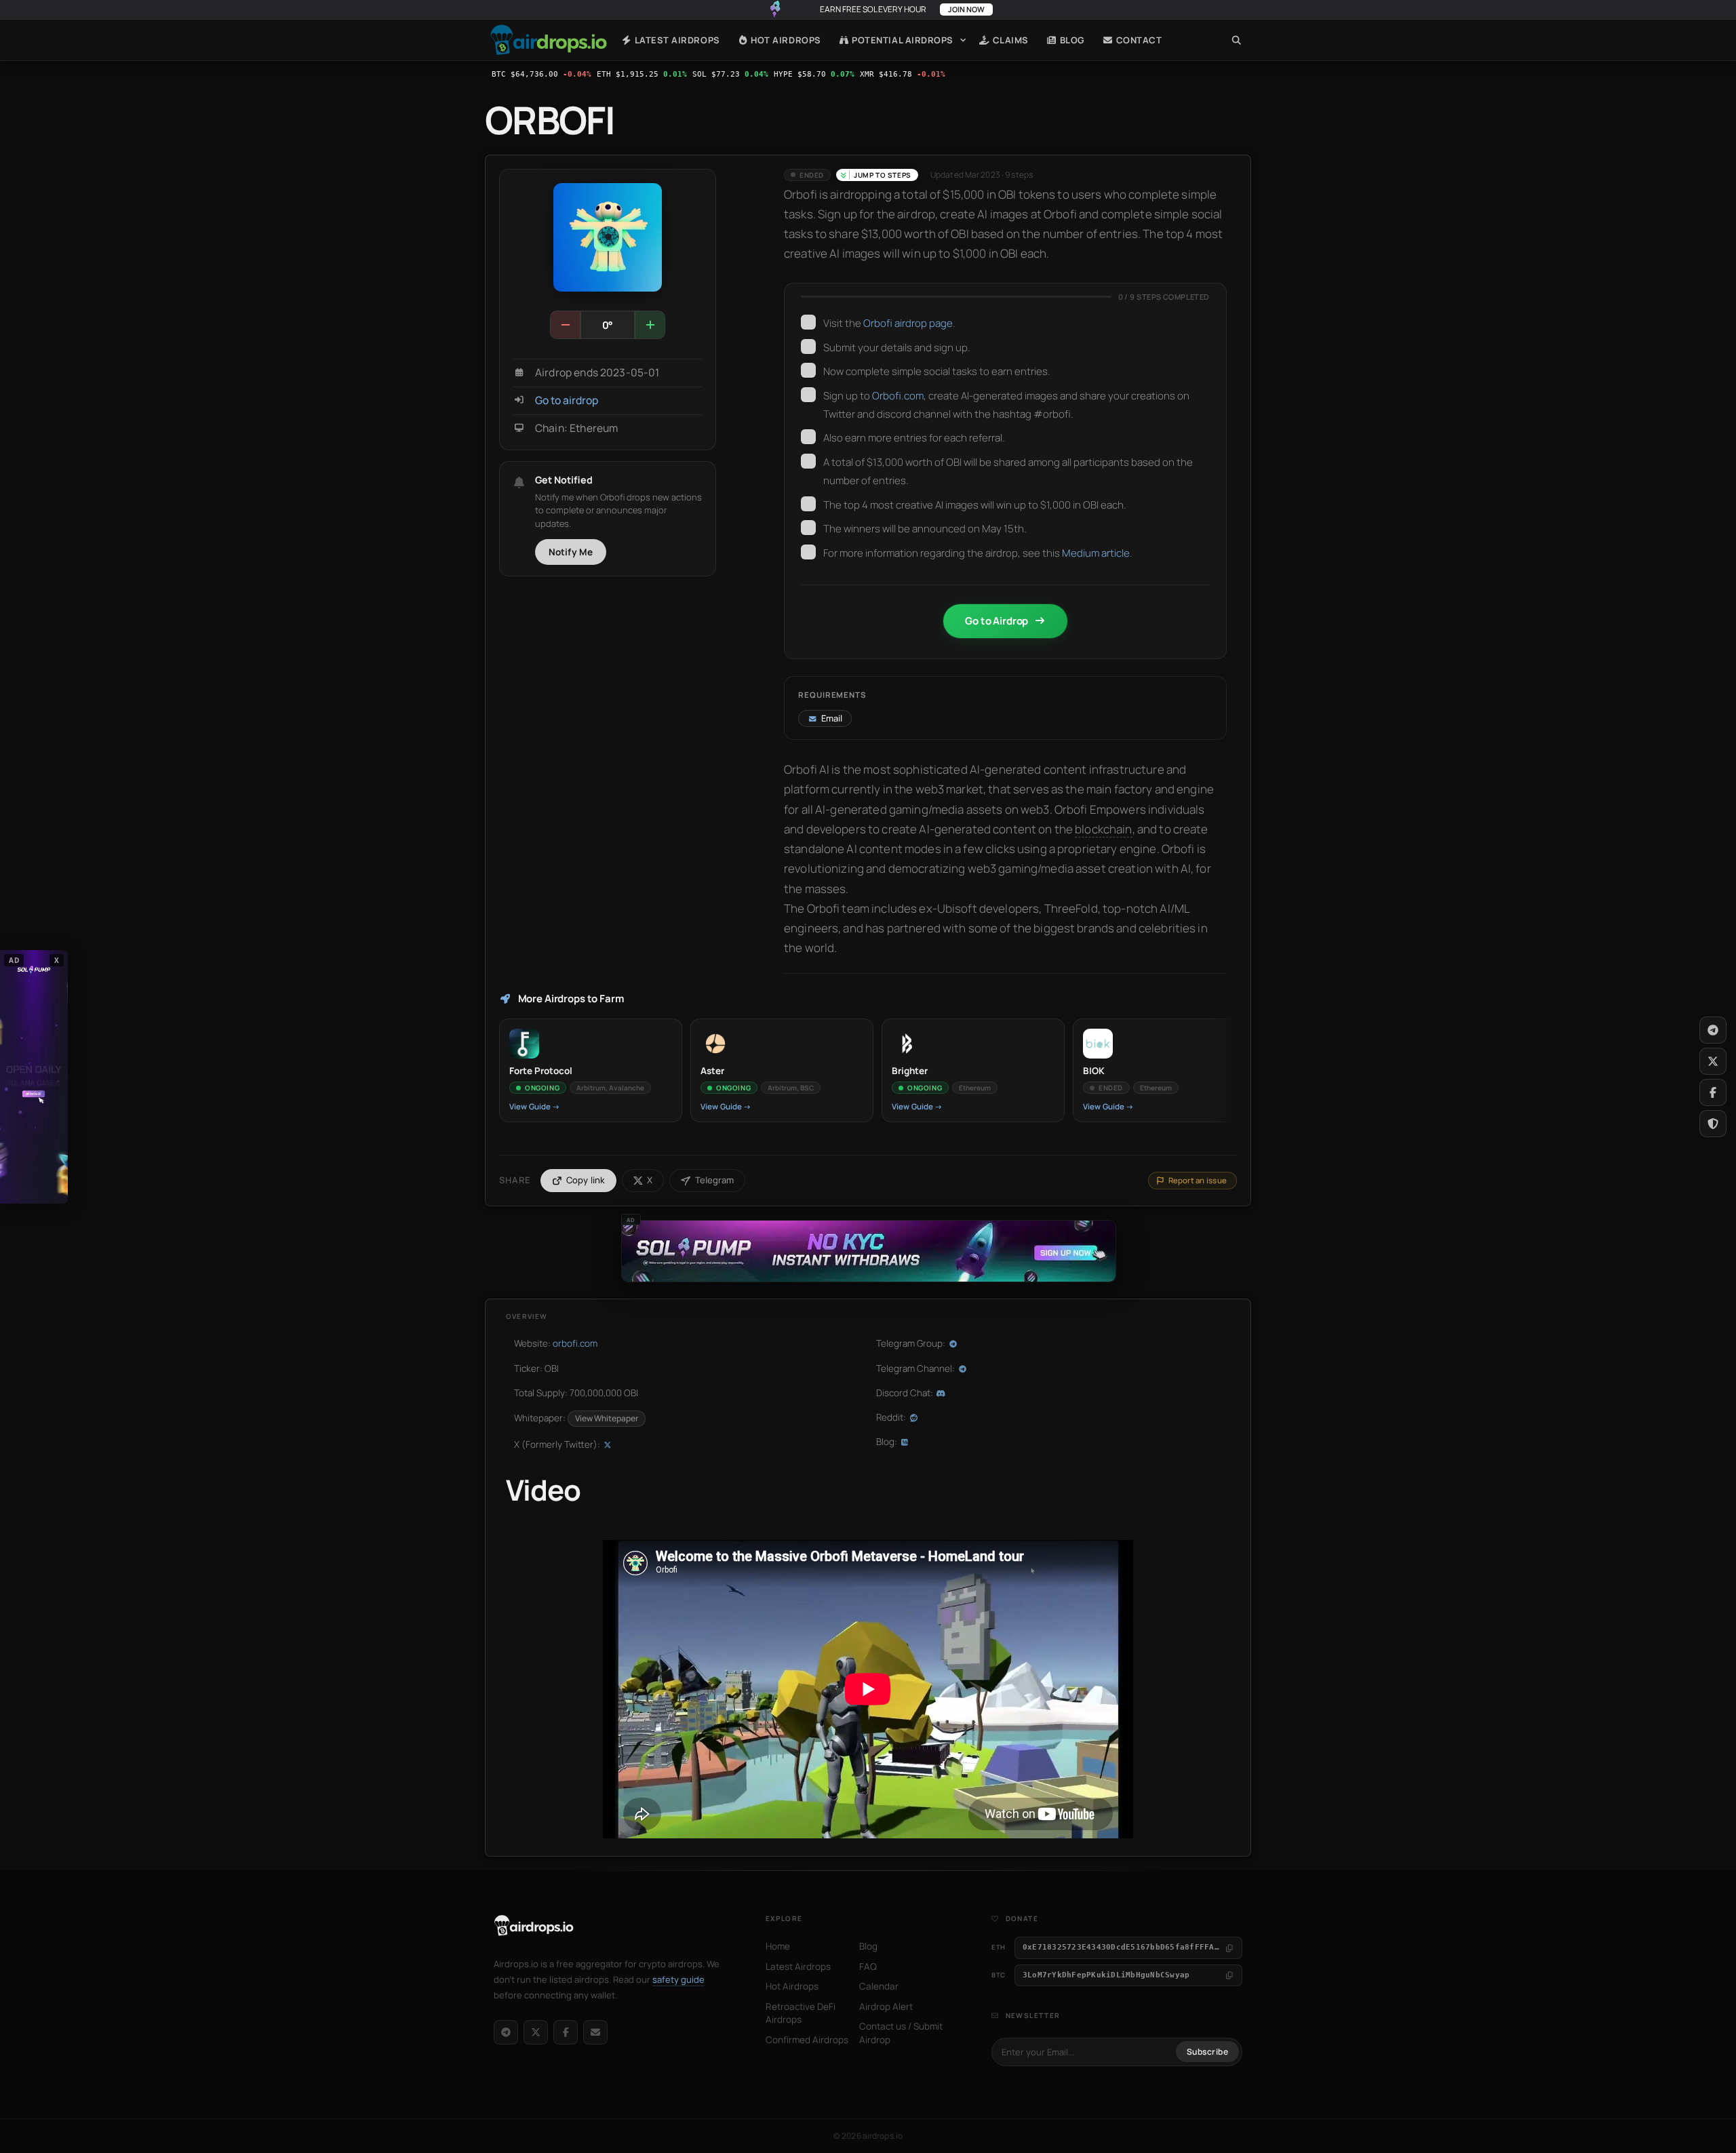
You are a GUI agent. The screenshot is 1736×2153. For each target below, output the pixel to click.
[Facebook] (566, 2032)
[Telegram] (506, 2032)
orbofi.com (575, 1343)
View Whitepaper (607, 1418)
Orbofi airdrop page (908, 323)
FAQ (868, 1967)
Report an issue (1198, 1180)
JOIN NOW (966, 9)
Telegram (714, 1180)
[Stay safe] (1713, 1124)
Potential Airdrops (902, 40)
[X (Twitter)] (536, 2032)
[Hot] (650, 325)
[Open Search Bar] (1237, 40)
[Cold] (566, 325)
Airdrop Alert (886, 2007)
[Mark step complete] (808, 322)
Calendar (879, 1986)
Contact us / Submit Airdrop (901, 2033)
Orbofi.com (898, 396)
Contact (1138, 40)
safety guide (678, 1979)
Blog (1071, 40)
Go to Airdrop (997, 621)
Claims (1009, 40)
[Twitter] (1713, 1061)
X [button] (57, 960)
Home (549, 40)
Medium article (1096, 553)
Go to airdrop (567, 400)
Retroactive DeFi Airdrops (801, 2013)
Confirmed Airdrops (807, 2040)
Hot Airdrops (785, 40)
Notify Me (571, 552)
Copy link (586, 1180)
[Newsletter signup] (595, 2032)
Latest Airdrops (676, 40)
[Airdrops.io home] (534, 1926)
